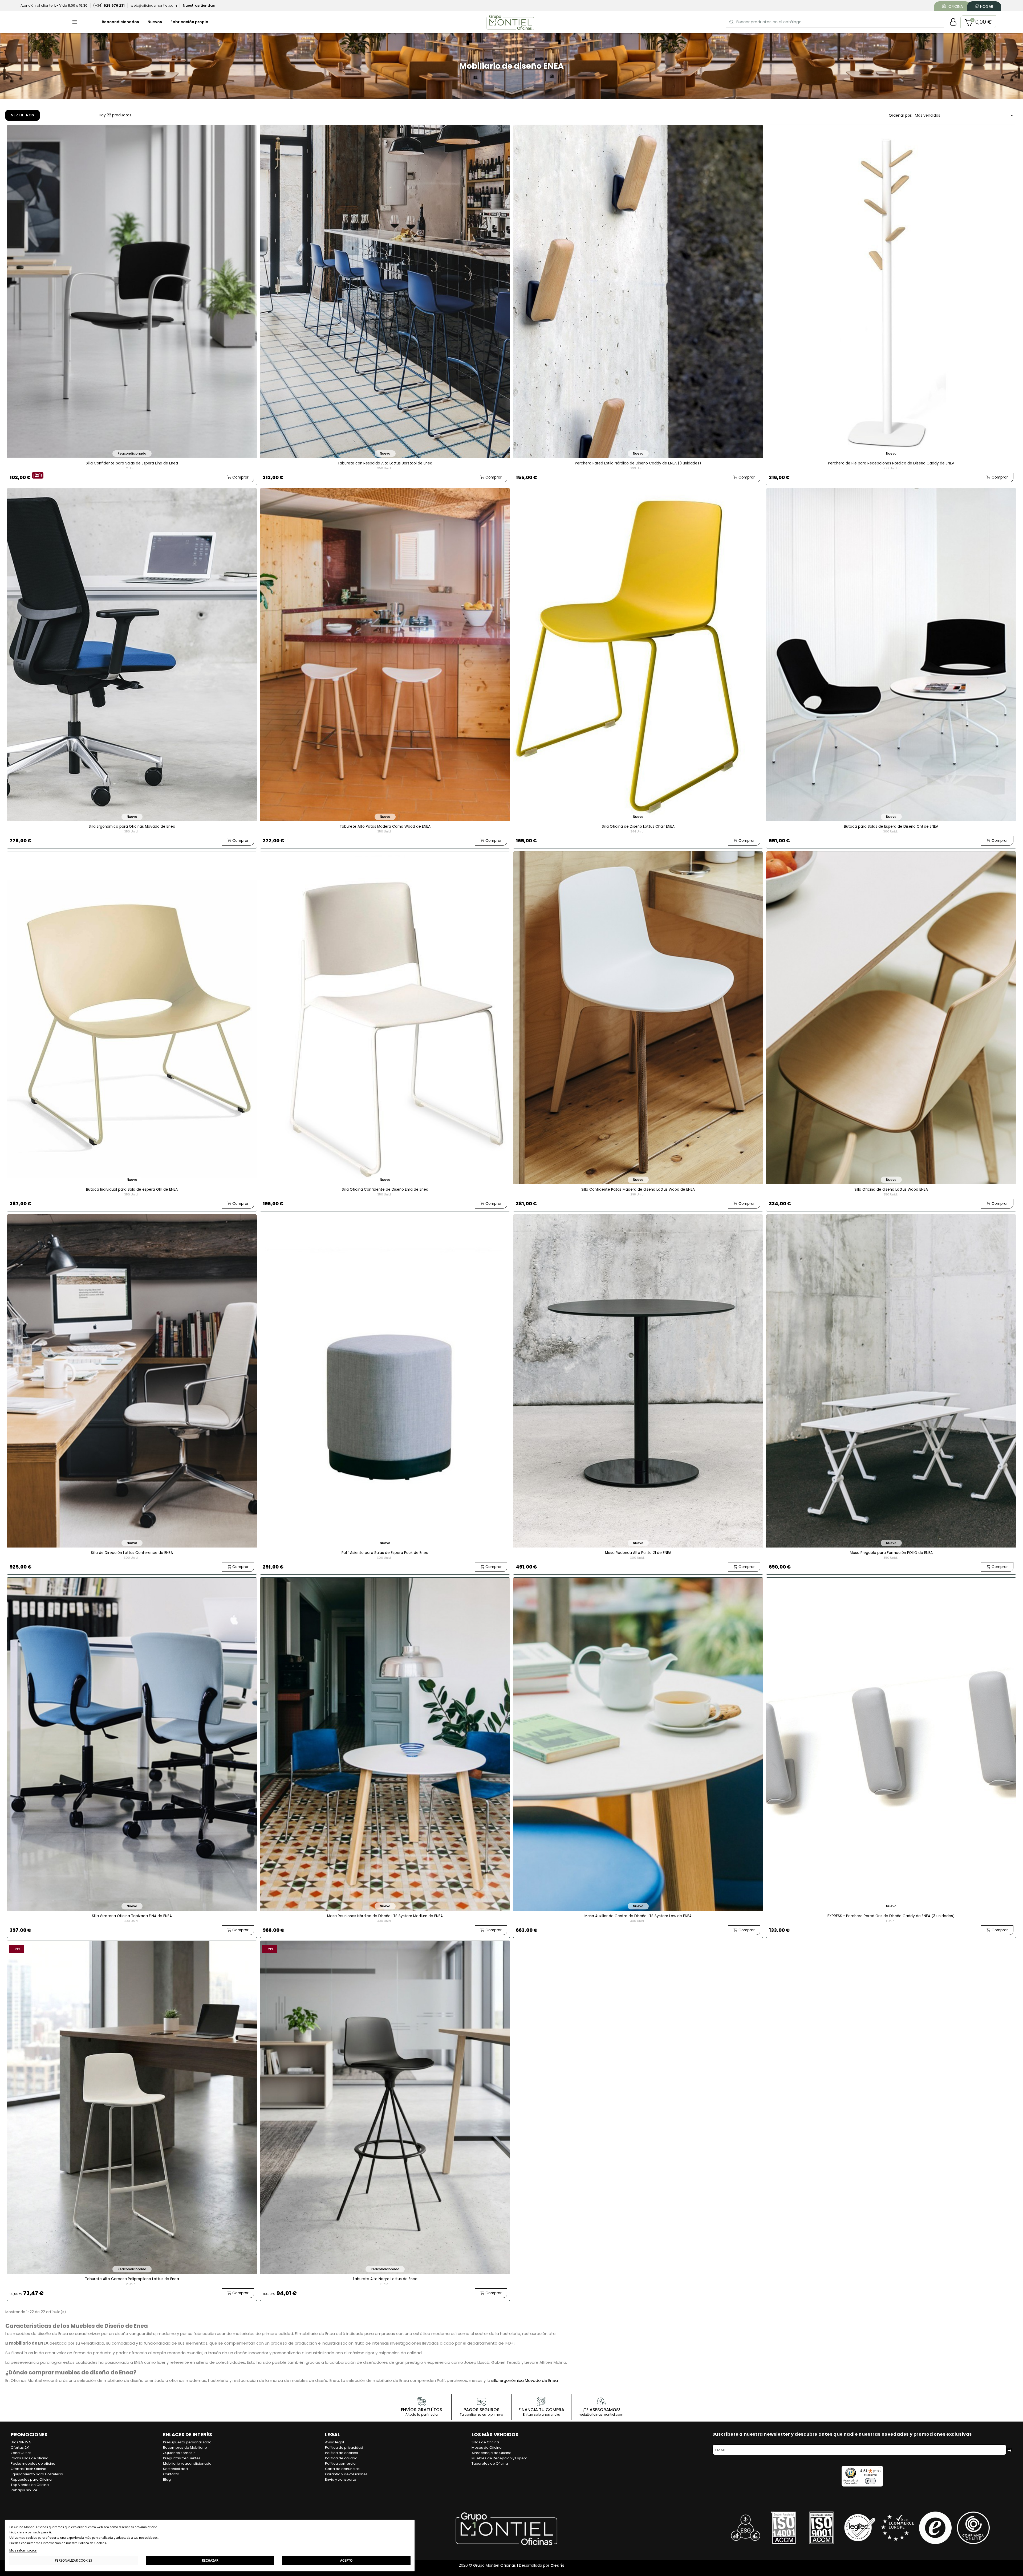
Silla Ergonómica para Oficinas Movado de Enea (132, 826)
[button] (978, 22)
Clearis (557, 2565)
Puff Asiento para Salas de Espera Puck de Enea (385, 1553)
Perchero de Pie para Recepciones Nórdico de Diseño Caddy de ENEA (891, 463)
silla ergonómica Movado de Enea (525, 2380)
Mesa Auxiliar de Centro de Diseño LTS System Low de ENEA (638, 1916)
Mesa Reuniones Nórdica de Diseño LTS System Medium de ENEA (385, 1916)
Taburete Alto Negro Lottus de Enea (385, 2279)
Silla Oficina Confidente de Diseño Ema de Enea (385, 1189)
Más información (23, 2550)
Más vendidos (965, 115)
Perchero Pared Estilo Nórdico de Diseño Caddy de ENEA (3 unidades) (638, 463)
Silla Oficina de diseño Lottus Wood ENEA (891, 1189)
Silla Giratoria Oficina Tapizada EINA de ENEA (132, 1916)
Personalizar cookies (74, 2560)
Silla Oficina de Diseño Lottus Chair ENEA (638, 826)
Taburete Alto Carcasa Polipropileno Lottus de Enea (132, 2279)
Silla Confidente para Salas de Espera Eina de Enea (132, 463)
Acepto (346, 2560)
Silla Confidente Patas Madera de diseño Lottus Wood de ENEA (638, 1189)
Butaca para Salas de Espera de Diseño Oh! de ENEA (891, 826)
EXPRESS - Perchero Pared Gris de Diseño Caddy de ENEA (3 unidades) (891, 1916)
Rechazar (210, 2560)
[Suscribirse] (1009, 2450)
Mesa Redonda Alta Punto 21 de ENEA (638, 1553)
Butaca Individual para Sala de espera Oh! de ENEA (132, 1189)
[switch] (870, 2481)
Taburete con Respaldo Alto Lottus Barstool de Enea (385, 463)
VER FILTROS (23, 115)
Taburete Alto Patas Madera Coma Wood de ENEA (385, 826)
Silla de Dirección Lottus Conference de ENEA (132, 1553)
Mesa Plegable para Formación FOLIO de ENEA (891, 1553)
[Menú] (880, 2469)
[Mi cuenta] (953, 22)
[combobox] (835, 22)
